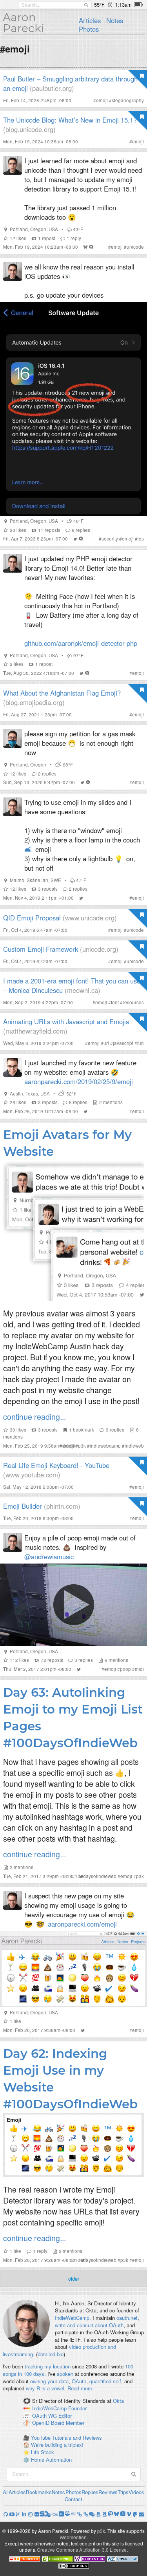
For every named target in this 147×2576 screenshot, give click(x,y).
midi (139, 1669)
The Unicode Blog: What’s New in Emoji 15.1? (70, 120)
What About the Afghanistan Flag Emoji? (62, 693)
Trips (123, 2492)
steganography (128, 100)
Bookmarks (39, 2492)
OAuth (79, 2381)
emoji (102, 100)
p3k (82, 1446)
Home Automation (51, 2459)
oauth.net (127, 2318)
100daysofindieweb (96, 1876)
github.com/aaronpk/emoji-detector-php (81, 643)
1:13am (123, 5)
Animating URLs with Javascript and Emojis (66, 1021)
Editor (65, 2416)
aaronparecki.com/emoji (82, 1924)
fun (141, 1043)
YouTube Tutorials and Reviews (66, 2438)
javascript (123, 1043)
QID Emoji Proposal (32, 918)
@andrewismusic (49, 1556)
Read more (80, 2388)
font (115, 1002)
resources (133, 1002)
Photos (89, 29)
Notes (115, 20)
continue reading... (34, 1416)
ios (141, 539)
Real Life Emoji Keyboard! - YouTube (56, 1465)
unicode (135, 247)
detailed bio (51, 2354)
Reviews (108, 2492)
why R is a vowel (45, 2388)
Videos (136, 2492)
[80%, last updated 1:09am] (139, 5)
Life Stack (43, 2452)
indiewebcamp (105, 1446)
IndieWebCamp (72, 2318)
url (106, 1043)
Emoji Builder (23, 1506)
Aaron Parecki (24, 23)
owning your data (49, 2381)
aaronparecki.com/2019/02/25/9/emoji (79, 1081)
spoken (65, 2374)
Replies (90, 2492)
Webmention (73, 2537)
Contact (73, 2499)
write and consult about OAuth (89, 2325)
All (6, 2492)
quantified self (105, 2381)
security (110, 539)
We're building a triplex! (57, 2445)
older (74, 2279)
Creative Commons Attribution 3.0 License (82, 2550)
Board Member (68, 2423)
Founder (77, 2408)
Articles (90, 20)
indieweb (134, 1446)
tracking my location (48, 2366)
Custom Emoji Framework (41, 949)
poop (125, 1669)
